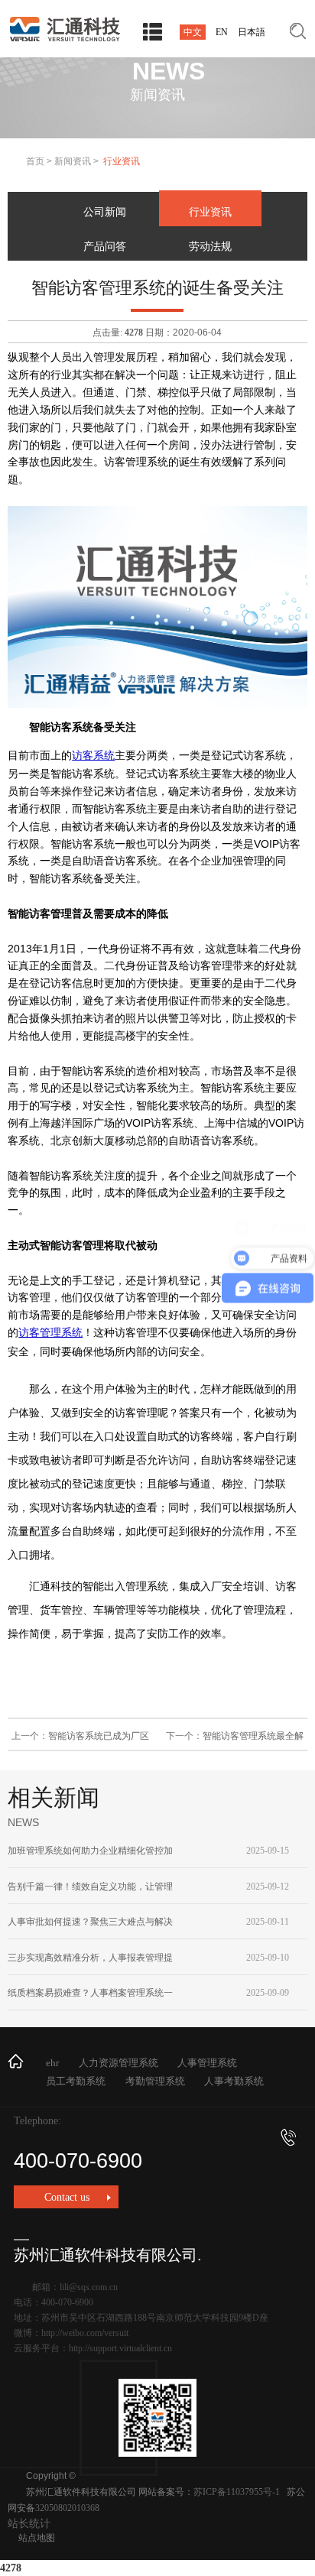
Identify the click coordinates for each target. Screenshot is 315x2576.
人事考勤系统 (234, 2081)
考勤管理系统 (155, 2081)
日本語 (252, 32)
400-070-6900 (78, 2161)
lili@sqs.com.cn (89, 2287)
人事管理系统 (207, 2063)
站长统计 (29, 2524)
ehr (52, 2063)
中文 (193, 32)
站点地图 (37, 2538)
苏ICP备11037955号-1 (237, 2492)
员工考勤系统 (76, 2081)
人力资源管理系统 (119, 2063)
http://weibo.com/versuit (85, 2333)
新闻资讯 (73, 161)
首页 (35, 161)
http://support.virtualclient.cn (120, 2348)
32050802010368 (67, 2508)
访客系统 (93, 756)
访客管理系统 (50, 1333)
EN (222, 32)
